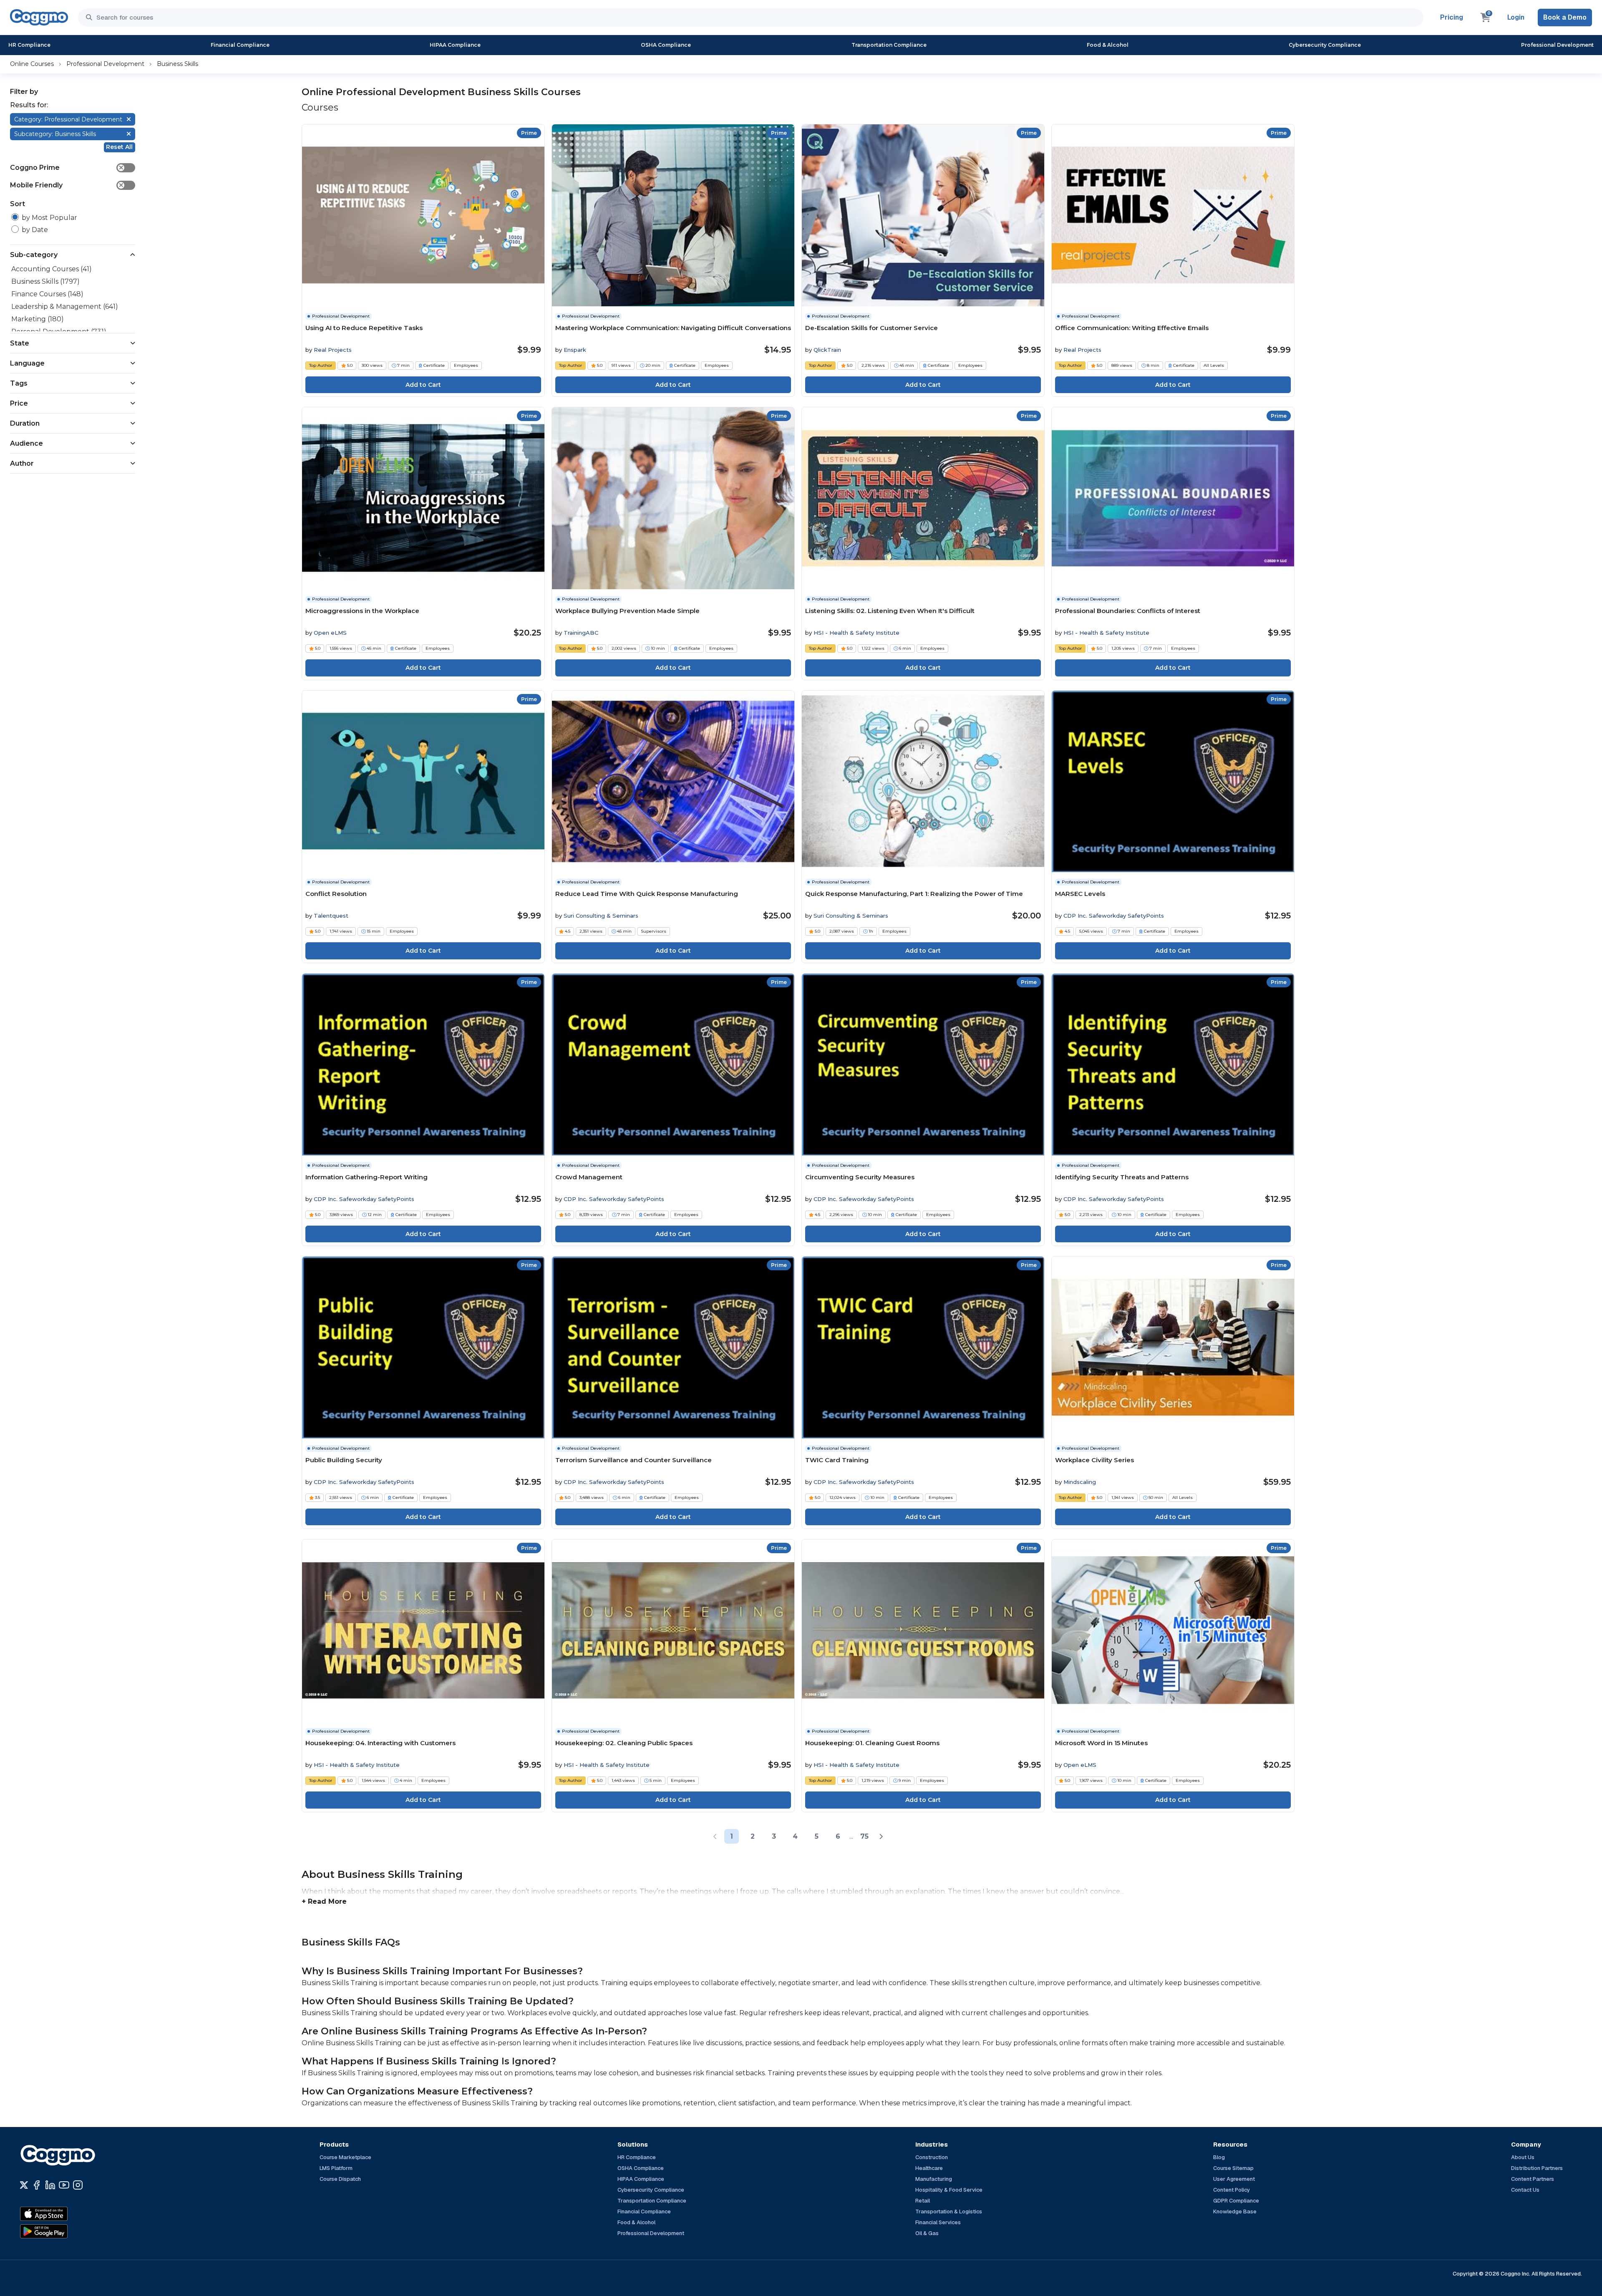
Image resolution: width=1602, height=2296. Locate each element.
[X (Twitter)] (24, 2185)
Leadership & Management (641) (65, 307)
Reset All (119, 147)
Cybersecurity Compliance (1325, 45)
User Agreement (1234, 2179)
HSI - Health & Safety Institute (856, 633)
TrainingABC (581, 633)
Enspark (575, 350)
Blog (1219, 2157)
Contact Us (1525, 2190)
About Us (1523, 2157)
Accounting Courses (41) (52, 269)
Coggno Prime (67, 168)
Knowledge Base (1235, 2211)
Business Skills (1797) (45, 281)
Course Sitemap (1233, 2168)
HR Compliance (29, 45)
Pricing (1452, 17)
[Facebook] (37, 2185)
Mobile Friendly (67, 185)
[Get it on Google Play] (62, 2231)
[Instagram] (78, 2185)
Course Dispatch (340, 2179)
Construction (932, 2157)
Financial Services (938, 2222)
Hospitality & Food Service (949, 2190)
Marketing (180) (38, 319)
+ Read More (324, 1901)
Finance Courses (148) (47, 294)
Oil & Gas (927, 2233)
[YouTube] (64, 2185)
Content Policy (1232, 2190)
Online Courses (32, 64)
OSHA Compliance (666, 45)
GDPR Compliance (1236, 2201)
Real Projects (333, 350)
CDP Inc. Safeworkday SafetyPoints (1114, 916)
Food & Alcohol (1108, 45)
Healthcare (929, 2168)
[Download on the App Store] (62, 2214)
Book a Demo (1565, 17)
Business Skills (178, 64)
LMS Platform (336, 2168)
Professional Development (1557, 45)
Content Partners (1533, 2179)
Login (1516, 17)
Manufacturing (934, 2179)
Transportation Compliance (889, 45)
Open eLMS (330, 633)
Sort (18, 204)
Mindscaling (1080, 1482)
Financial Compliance (240, 45)
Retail (923, 2201)
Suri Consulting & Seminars (601, 916)
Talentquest (331, 916)
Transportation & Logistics (949, 2211)
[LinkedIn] (50, 2185)
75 (864, 1836)
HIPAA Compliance (455, 45)
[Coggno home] (39, 17)
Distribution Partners (1537, 2168)
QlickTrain (827, 350)
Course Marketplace (345, 2157)
